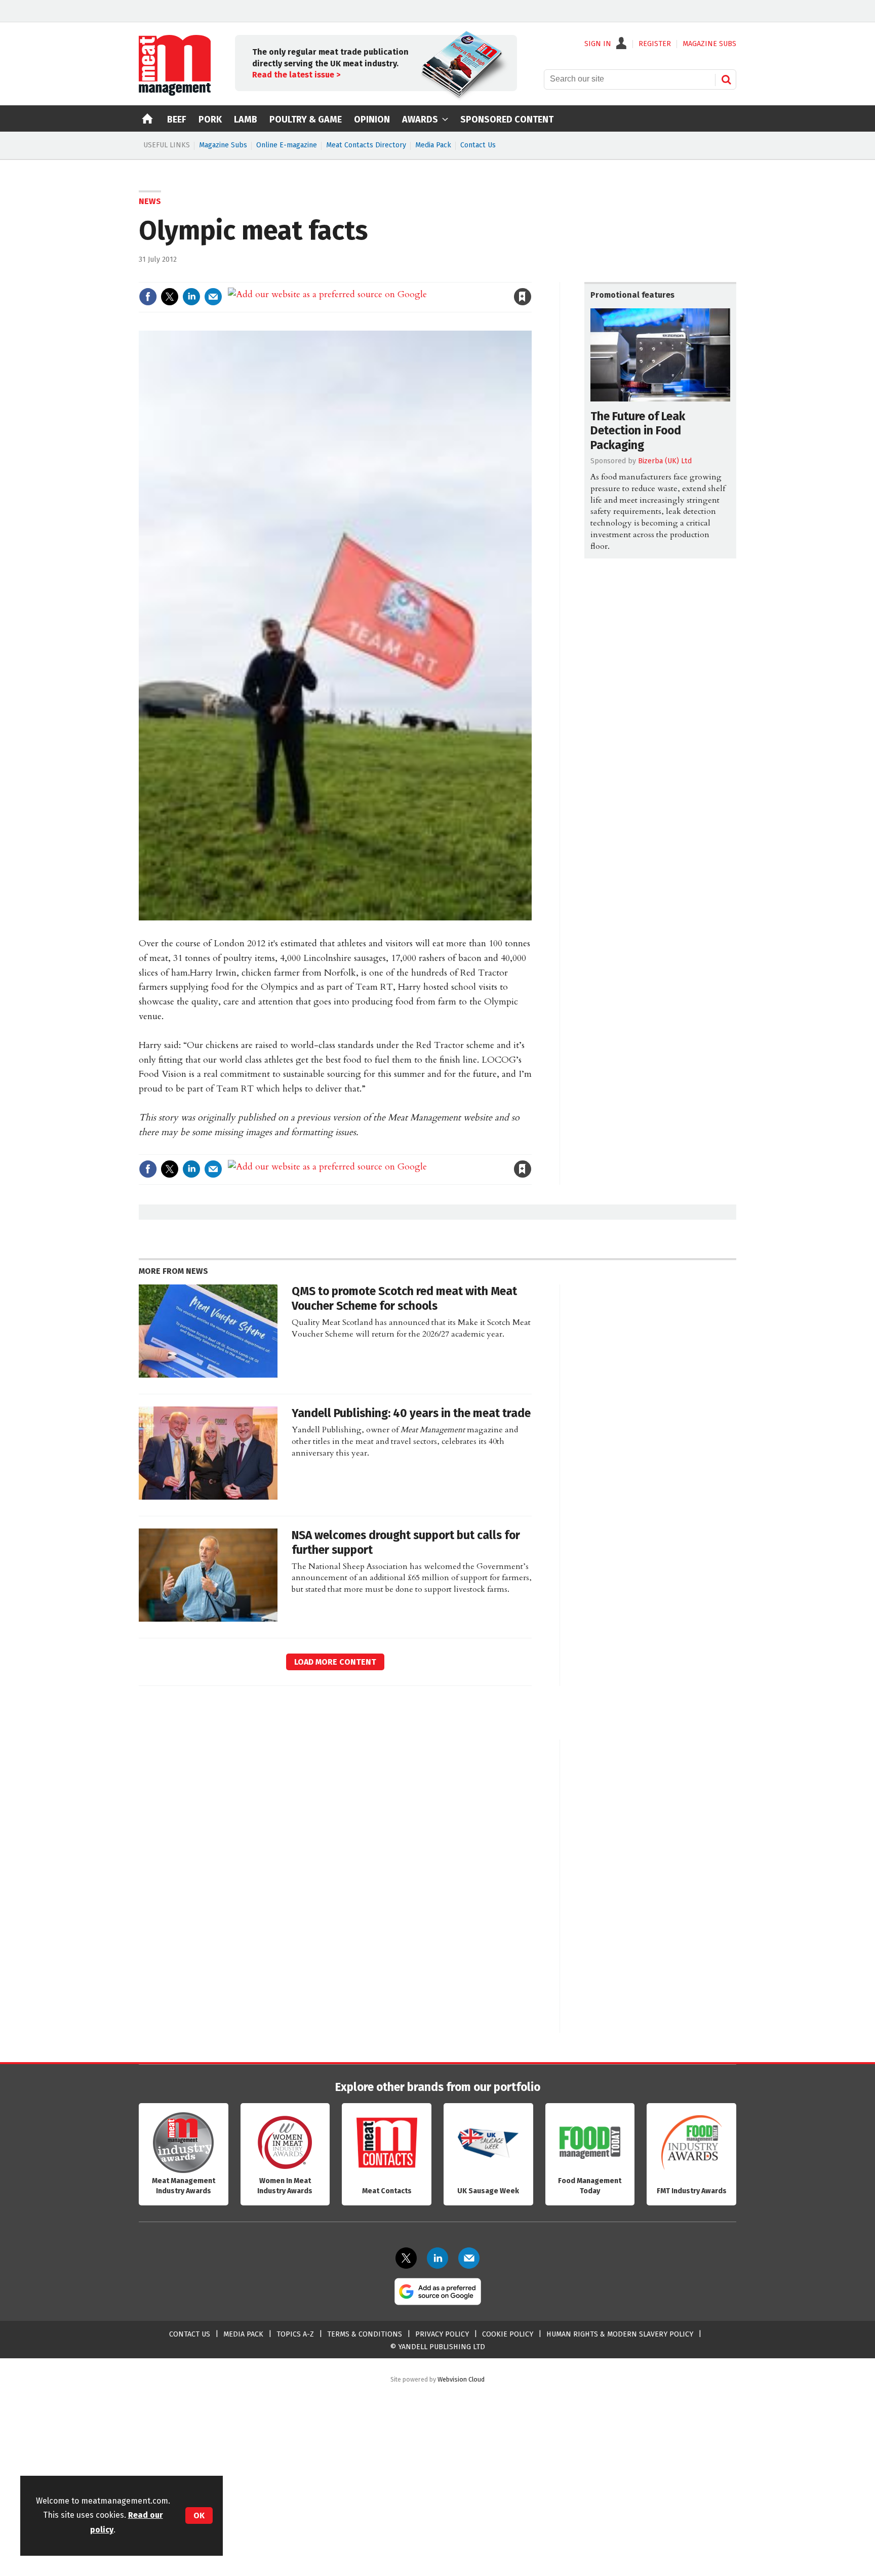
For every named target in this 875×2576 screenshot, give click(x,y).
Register (655, 44)
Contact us (190, 2334)
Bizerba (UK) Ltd (665, 461)
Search (726, 79)
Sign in (405, 276)
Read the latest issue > (296, 75)
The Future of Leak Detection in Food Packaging (638, 431)
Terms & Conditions (365, 2334)
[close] (531, 276)
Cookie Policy (508, 2334)
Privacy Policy (442, 2334)
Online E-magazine (287, 145)
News (150, 201)
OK (199, 2515)
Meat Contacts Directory (366, 145)
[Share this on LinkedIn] (191, 297)
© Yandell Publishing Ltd (437, 2347)
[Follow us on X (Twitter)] (406, 2258)
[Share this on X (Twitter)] (170, 297)
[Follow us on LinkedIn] (437, 2258)
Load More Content (335, 1662)
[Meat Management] (175, 93)
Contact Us (478, 145)
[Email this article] (213, 297)
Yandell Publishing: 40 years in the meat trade (411, 1413)
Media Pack (433, 145)
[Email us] (469, 2258)
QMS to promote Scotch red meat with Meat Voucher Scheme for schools (404, 1299)
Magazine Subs (223, 145)
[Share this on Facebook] (148, 297)
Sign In (598, 44)
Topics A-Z (295, 2334)
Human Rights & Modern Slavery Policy (620, 2334)
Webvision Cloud (461, 2379)
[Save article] (523, 297)
